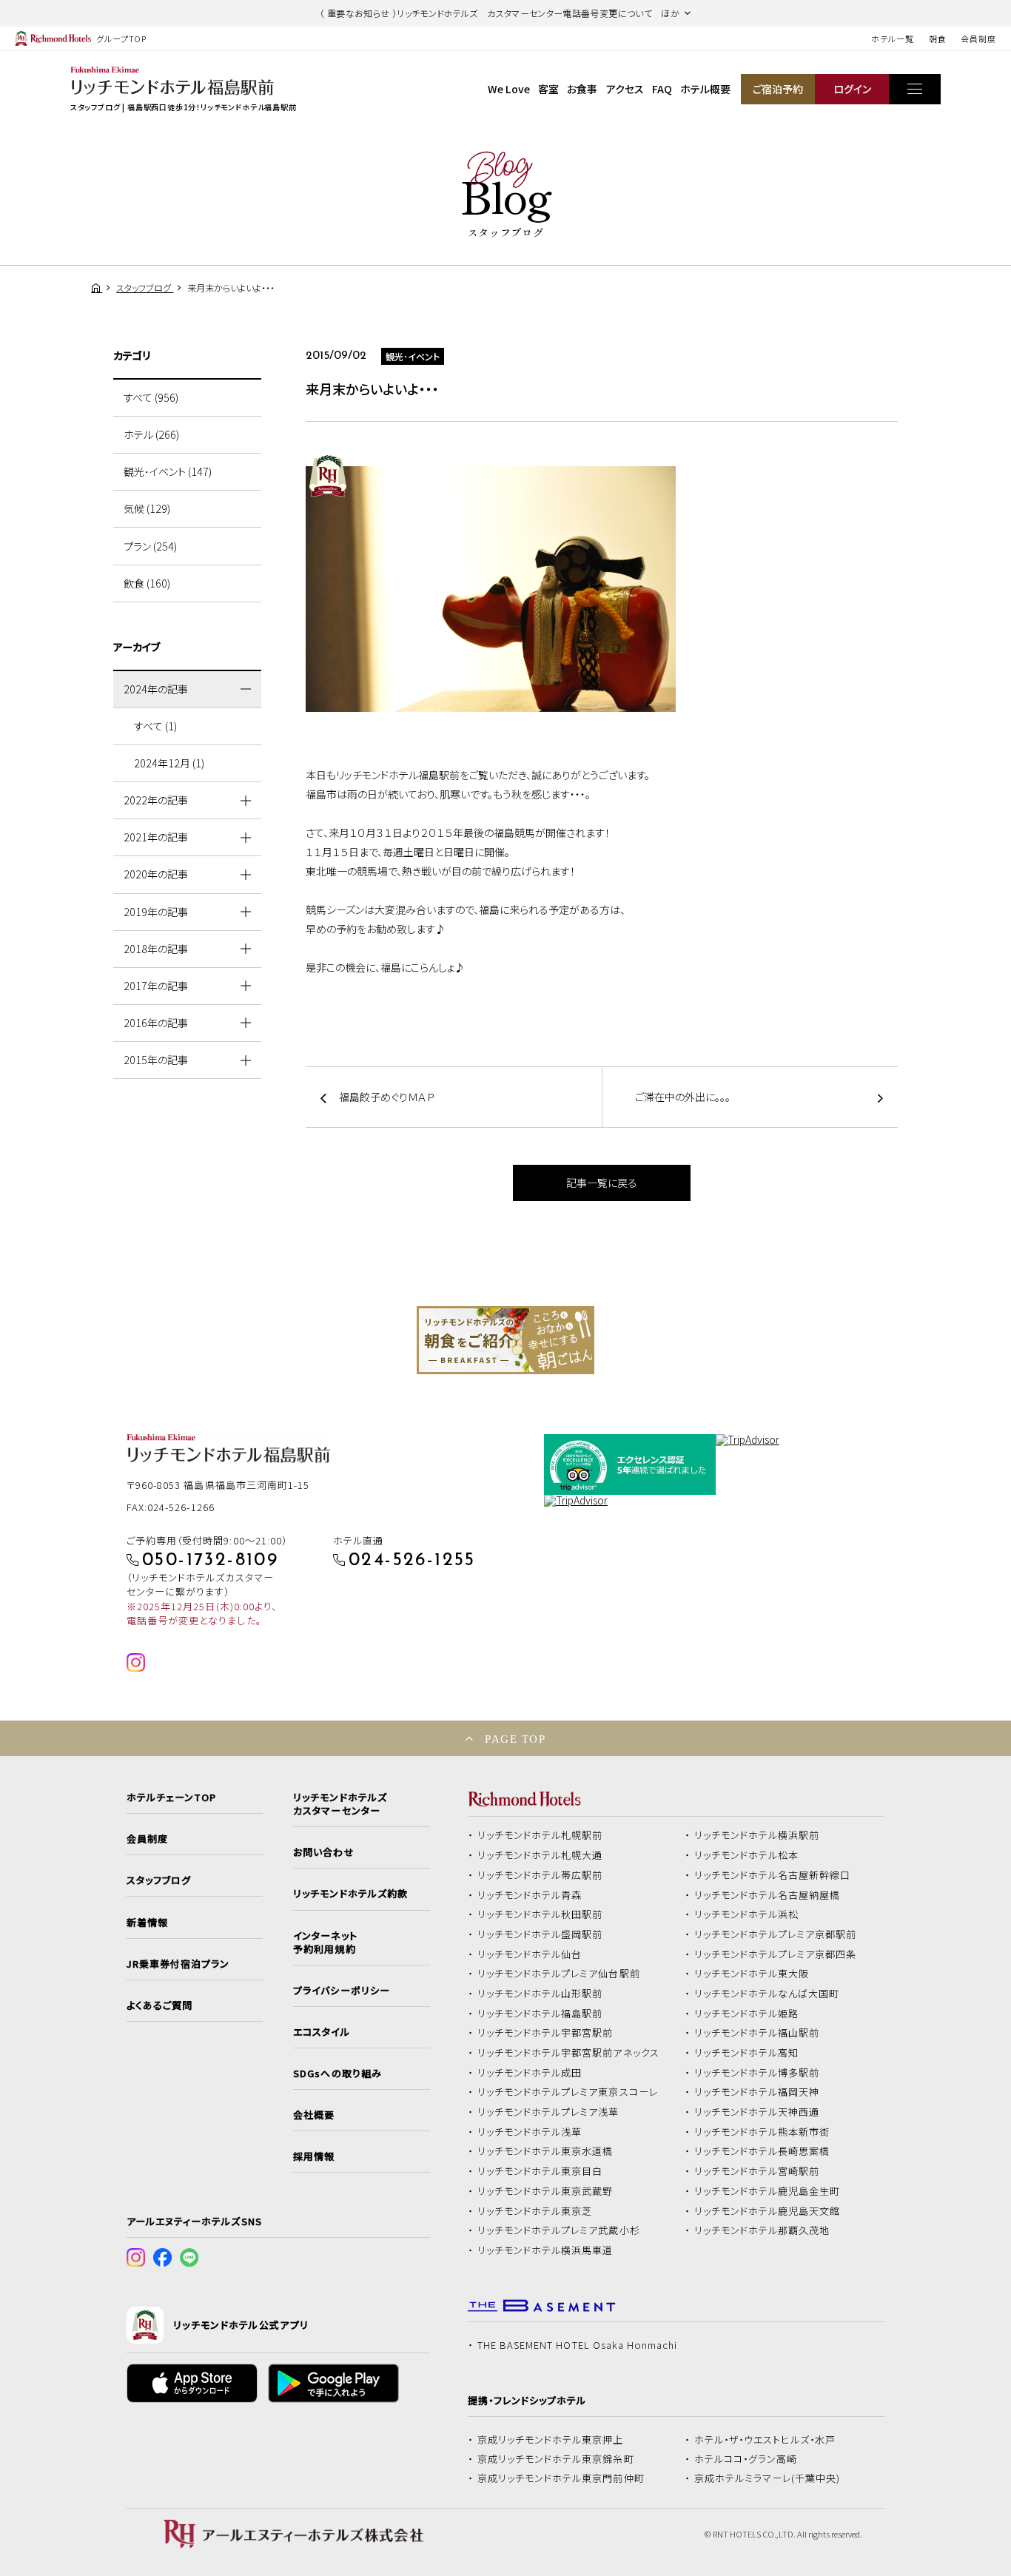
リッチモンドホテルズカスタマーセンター (340, 1804)
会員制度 (978, 38)
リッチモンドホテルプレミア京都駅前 (776, 1934)
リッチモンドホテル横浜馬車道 (545, 2250)
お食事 (582, 89)
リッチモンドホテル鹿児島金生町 (768, 2191)
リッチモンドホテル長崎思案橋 (762, 2151)
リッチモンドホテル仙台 (530, 1954)
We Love (509, 89)
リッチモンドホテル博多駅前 (757, 2073)
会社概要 (314, 2115)
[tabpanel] (505, 1340)
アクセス (625, 89)
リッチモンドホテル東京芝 (535, 2211)
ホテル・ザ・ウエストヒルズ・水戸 (765, 2440)
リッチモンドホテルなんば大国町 (767, 1994)
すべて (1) (155, 726)
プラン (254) (150, 546)
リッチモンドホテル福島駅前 (540, 2014)
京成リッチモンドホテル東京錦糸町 (556, 2459)
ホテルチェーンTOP (171, 1798)
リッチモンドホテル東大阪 (752, 1974)
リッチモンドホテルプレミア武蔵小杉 (559, 2230)
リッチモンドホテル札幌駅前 (540, 1835)
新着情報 (147, 1923)
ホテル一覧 (892, 38)
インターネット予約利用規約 (325, 1943)
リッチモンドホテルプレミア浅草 (548, 2112)
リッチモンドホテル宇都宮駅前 (545, 2033)
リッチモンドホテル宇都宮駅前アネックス (568, 2053)
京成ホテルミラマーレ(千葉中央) (768, 2478)
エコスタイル (321, 2032)
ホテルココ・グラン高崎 (746, 2459)
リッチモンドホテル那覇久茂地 (762, 2230)
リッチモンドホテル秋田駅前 (540, 1914)
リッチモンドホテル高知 (747, 2053)
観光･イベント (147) (168, 471)
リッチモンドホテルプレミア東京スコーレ (568, 2092)
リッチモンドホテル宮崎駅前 (757, 2171)
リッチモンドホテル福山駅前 (757, 2033)
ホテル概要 (705, 89)
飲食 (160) (147, 583)
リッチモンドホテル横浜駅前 (757, 1835)
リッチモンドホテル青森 (530, 1895)
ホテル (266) (151, 434)
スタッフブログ (159, 1880)
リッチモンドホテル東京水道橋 (545, 2151)
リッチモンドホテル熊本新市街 (762, 2132)
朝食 (938, 38)
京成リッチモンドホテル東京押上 (551, 2440)
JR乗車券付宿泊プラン (178, 1964)
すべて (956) (151, 397)
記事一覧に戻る (602, 1183)
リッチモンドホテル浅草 (530, 2132)
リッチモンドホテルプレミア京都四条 (776, 1954)
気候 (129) (147, 508)
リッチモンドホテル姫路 (747, 2014)
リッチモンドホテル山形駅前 (540, 1994)
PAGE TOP (515, 1739)
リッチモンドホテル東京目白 (540, 2171)
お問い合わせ (323, 1852)
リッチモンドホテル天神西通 (757, 2112)
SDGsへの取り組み (337, 2074)
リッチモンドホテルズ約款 (350, 1894)
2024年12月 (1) (169, 763)
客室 (548, 89)
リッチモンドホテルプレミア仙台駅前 (559, 1974)
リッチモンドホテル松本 (747, 1855)
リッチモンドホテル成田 (530, 2073)
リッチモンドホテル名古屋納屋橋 (768, 1895)
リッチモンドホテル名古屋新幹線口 (773, 1875)
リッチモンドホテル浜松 (747, 1914)
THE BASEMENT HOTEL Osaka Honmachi (577, 2345)
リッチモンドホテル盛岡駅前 (540, 1934)
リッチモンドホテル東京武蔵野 (545, 2191)
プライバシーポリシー (341, 1991)
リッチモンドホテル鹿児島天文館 (768, 2211)
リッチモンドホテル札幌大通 (540, 1855)
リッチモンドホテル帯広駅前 (540, 1875)
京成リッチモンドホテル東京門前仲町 (561, 2478)
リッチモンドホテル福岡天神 (757, 2092)
